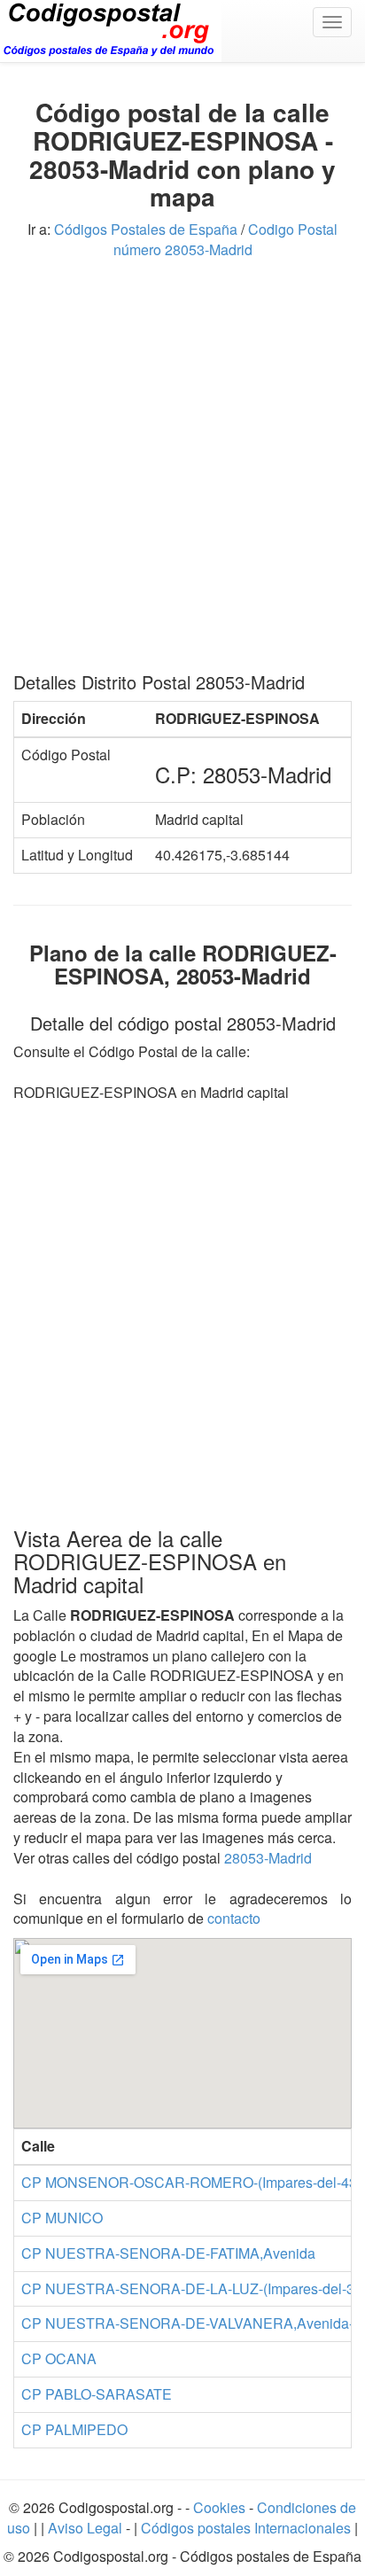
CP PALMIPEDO (74, 2429)
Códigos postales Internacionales (246, 2528)
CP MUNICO (62, 2218)
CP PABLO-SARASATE (97, 2394)
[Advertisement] (182, 472)
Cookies (221, 2507)
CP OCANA (59, 2358)
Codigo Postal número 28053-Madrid (226, 239)
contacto (234, 1918)
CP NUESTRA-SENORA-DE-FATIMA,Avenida (168, 2253)
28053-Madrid (268, 1858)
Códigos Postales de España (146, 229)
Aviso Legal (87, 2528)
